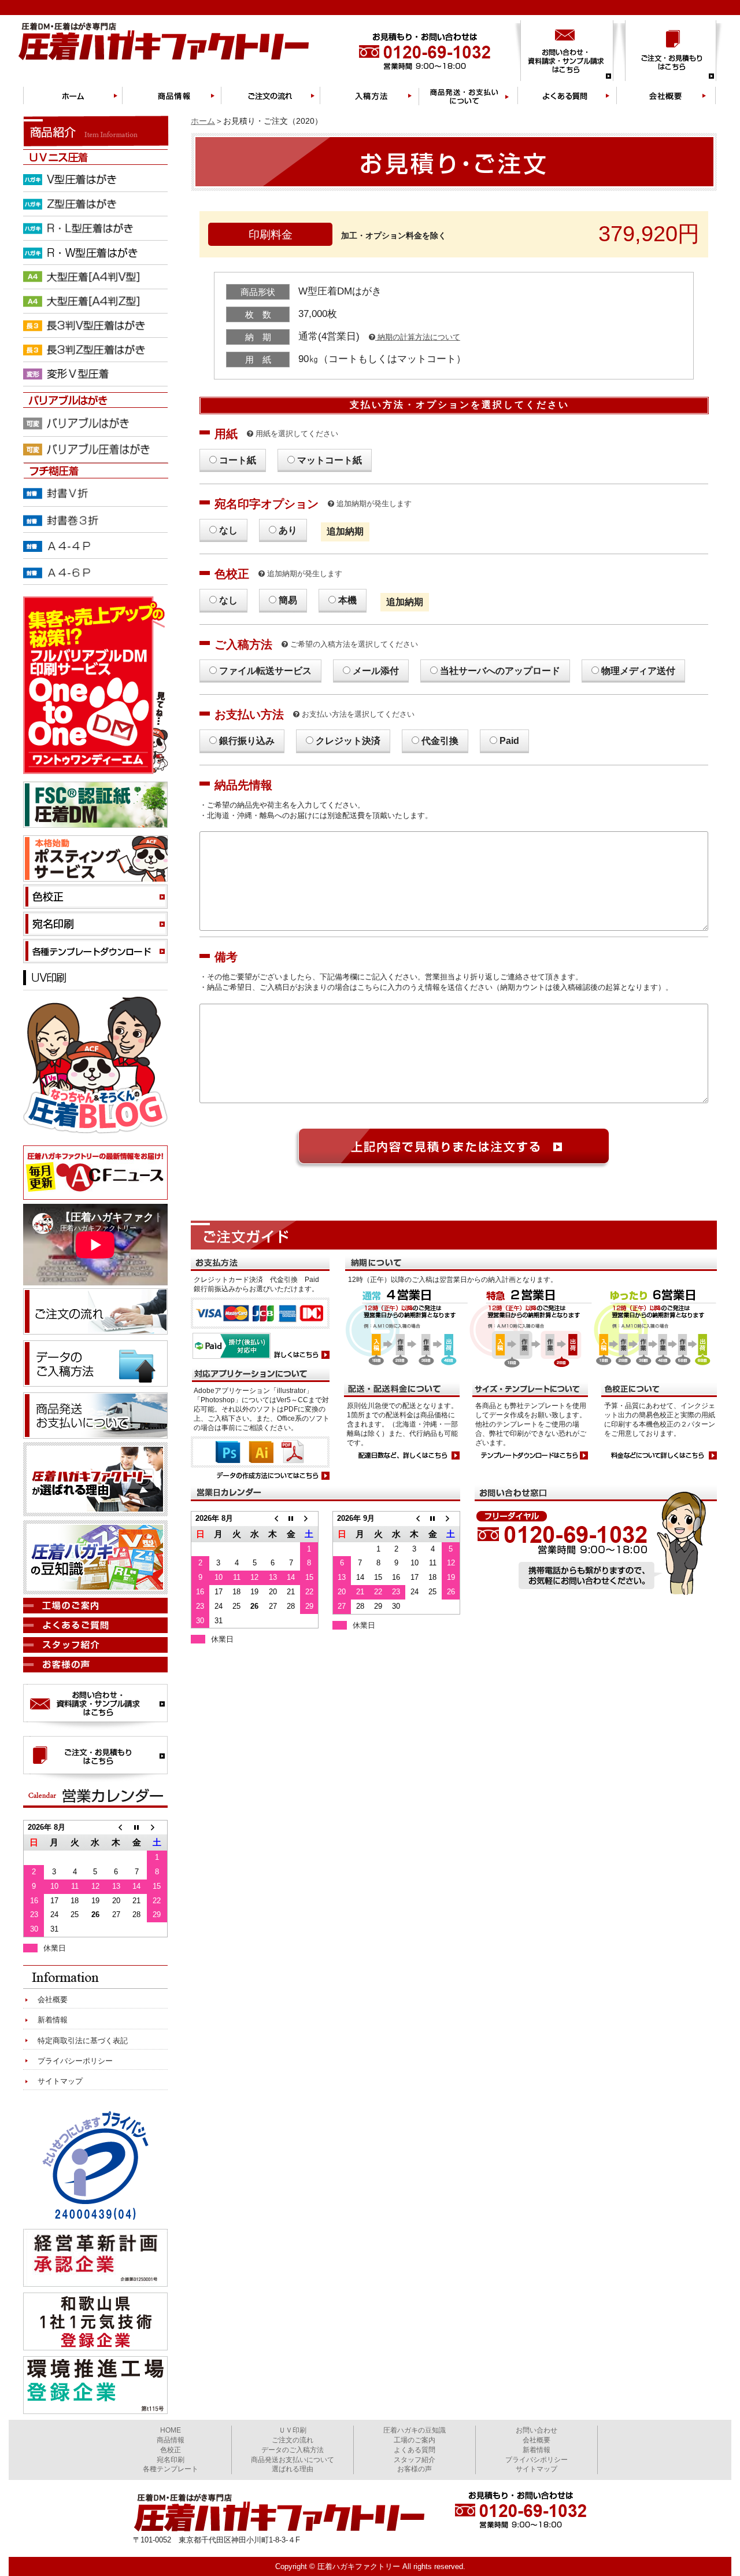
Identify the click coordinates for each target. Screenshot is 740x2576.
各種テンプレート (171, 2469)
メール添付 (376, 671)
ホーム (203, 121)
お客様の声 (415, 2469)
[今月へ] (291, 1518)
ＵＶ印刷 (293, 2430)
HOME (171, 2430)
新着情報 (53, 2020)
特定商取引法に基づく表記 (83, 2041)
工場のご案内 (415, 2440)
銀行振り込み (247, 741)
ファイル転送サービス (265, 671)
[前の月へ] (273, 1518)
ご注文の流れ (293, 2440)
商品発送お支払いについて (293, 2460)
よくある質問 (415, 2450)
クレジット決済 (348, 741)
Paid (509, 741)
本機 (347, 600)
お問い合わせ (536, 2430)
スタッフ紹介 (415, 2460)
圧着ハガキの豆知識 (415, 2430)
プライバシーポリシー (75, 2061)
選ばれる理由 (293, 2469)
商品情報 (171, 2440)
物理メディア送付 (638, 671)
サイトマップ (60, 2081)
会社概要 (53, 2000)
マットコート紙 (330, 460)
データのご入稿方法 (293, 2450)
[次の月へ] (309, 1518)
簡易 (288, 600)
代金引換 (440, 741)
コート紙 (238, 460)
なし (228, 530)
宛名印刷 (171, 2460)
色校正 (171, 2450)
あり (288, 530)
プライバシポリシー (536, 2460)
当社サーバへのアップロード (500, 671)
